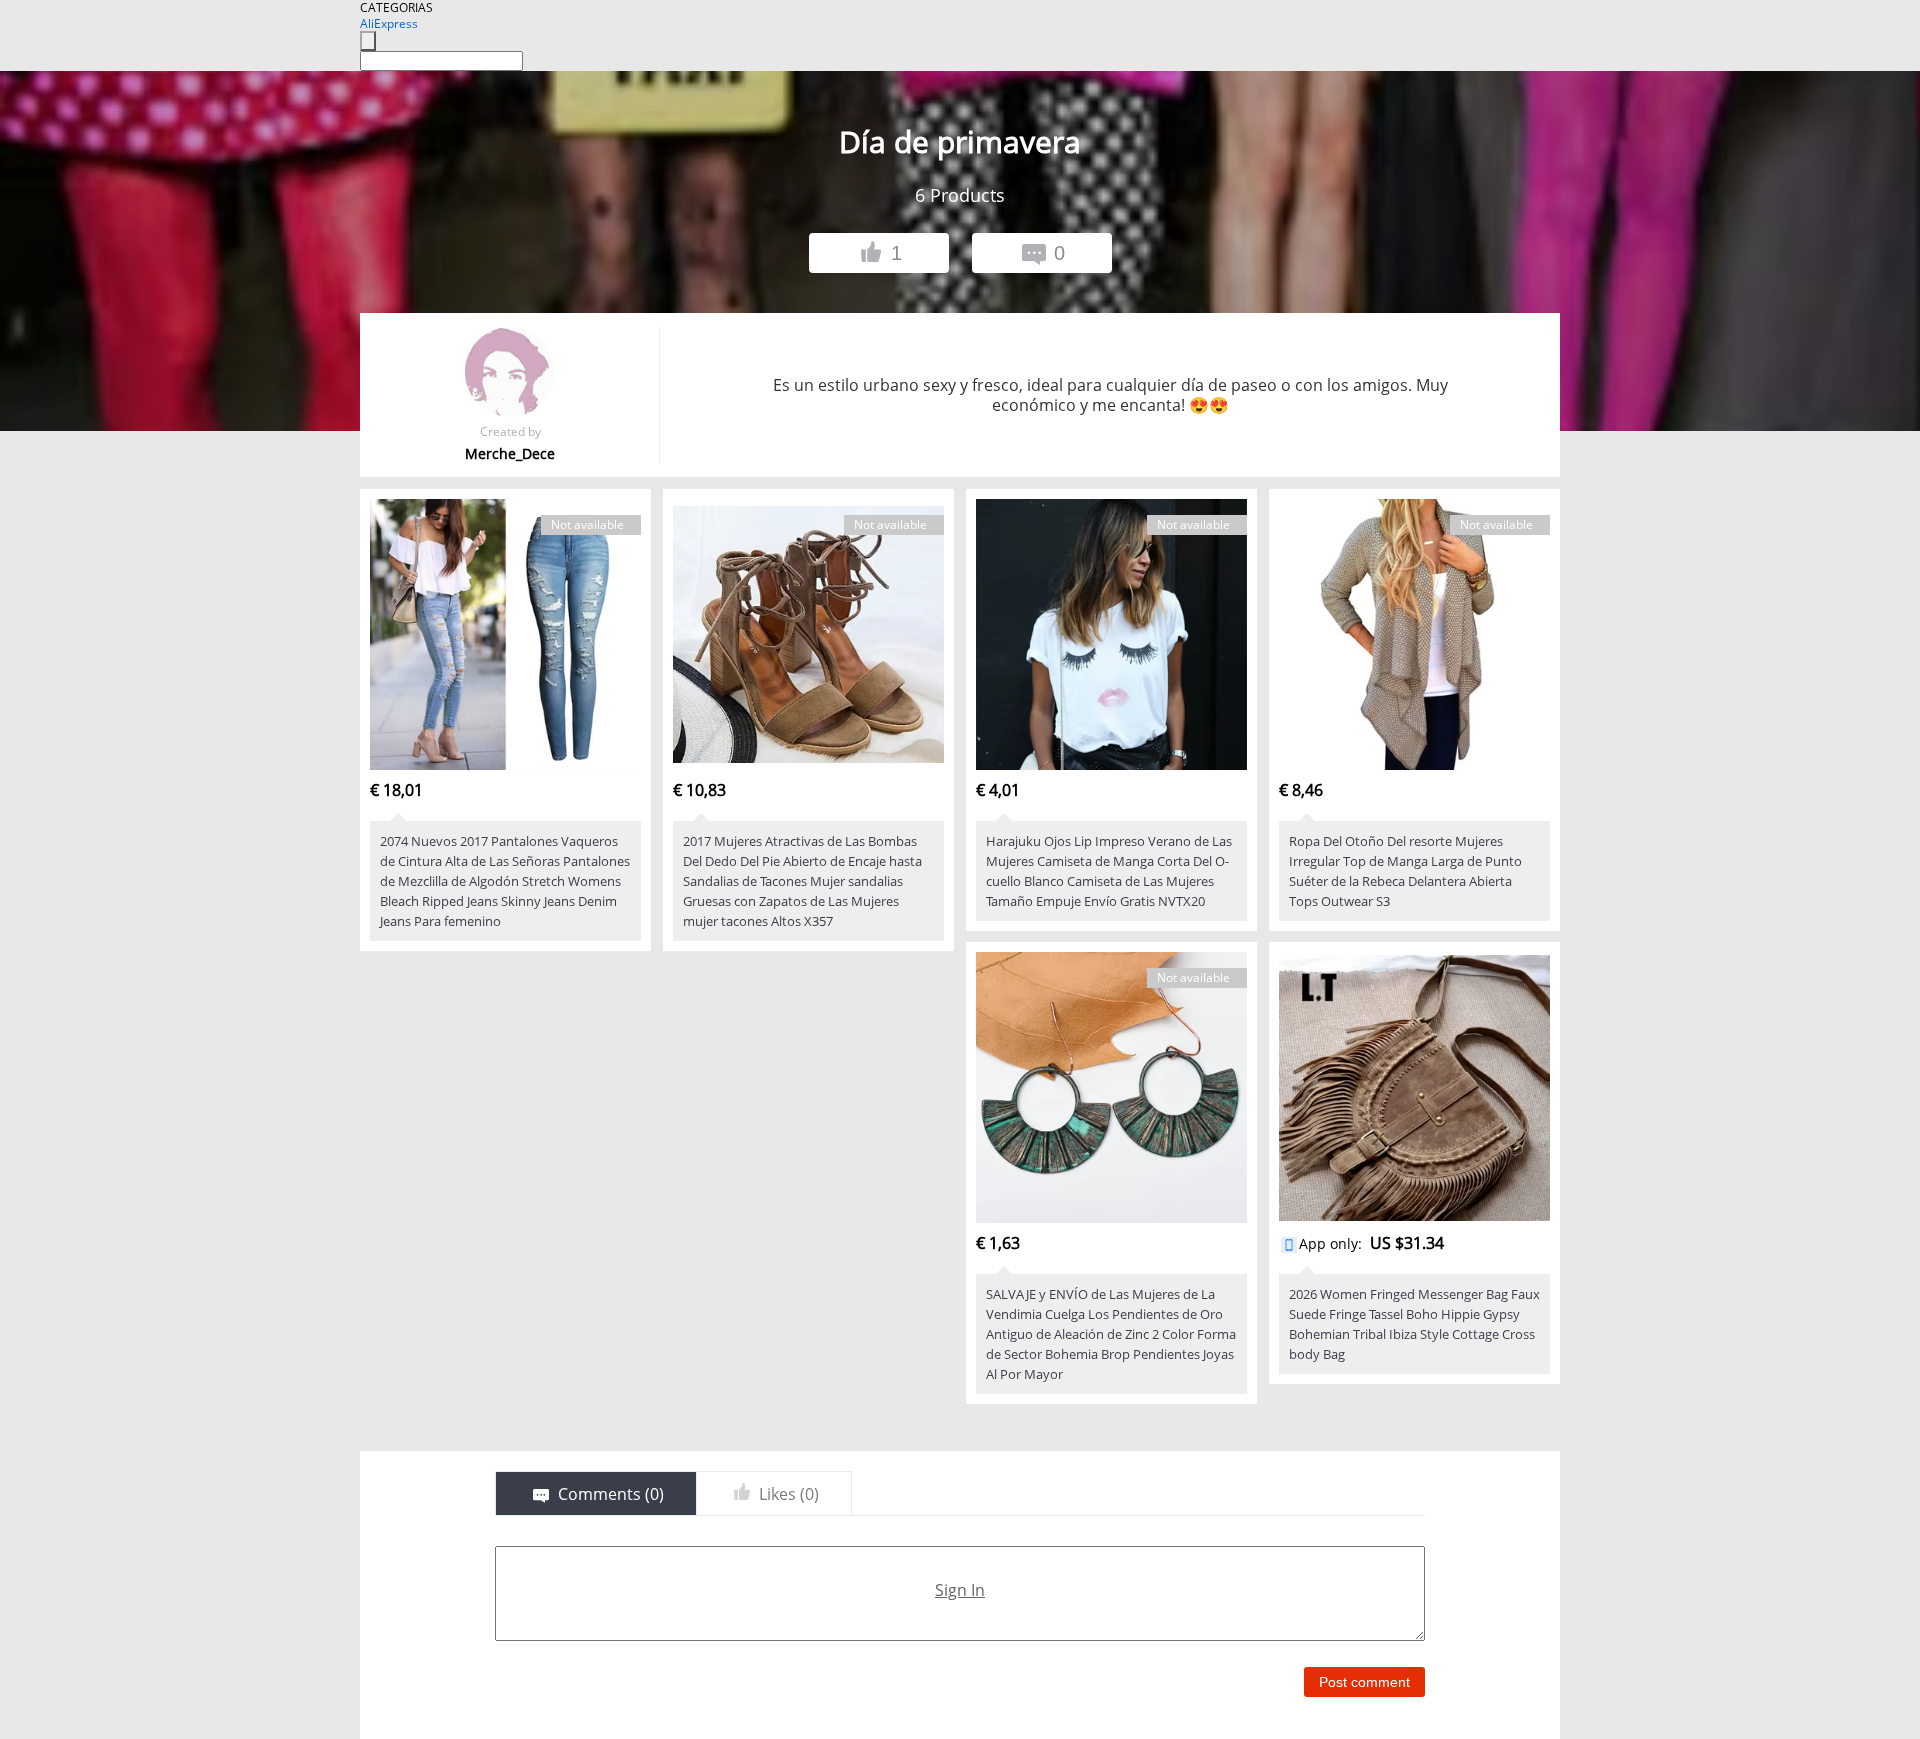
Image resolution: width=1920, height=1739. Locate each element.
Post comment (1364, 1682)
